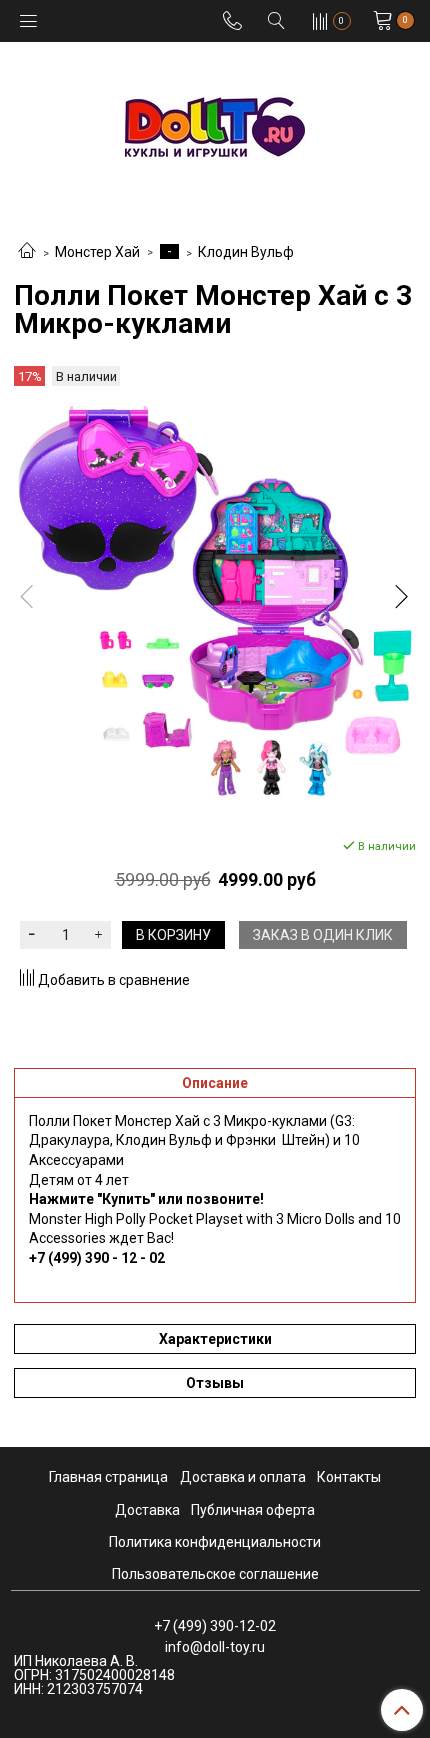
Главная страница (108, 1477)
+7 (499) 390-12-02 (215, 1626)
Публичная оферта (253, 1510)
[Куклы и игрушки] (215, 125)
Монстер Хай (97, 252)
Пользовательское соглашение (215, 1574)
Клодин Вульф (246, 252)
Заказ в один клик (323, 935)
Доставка (147, 1510)
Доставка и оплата (243, 1477)
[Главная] (27, 252)
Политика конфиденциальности (215, 1542)
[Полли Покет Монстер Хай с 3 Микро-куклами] (215, 601)
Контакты (349, 1477)
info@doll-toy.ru (215, 1647)
